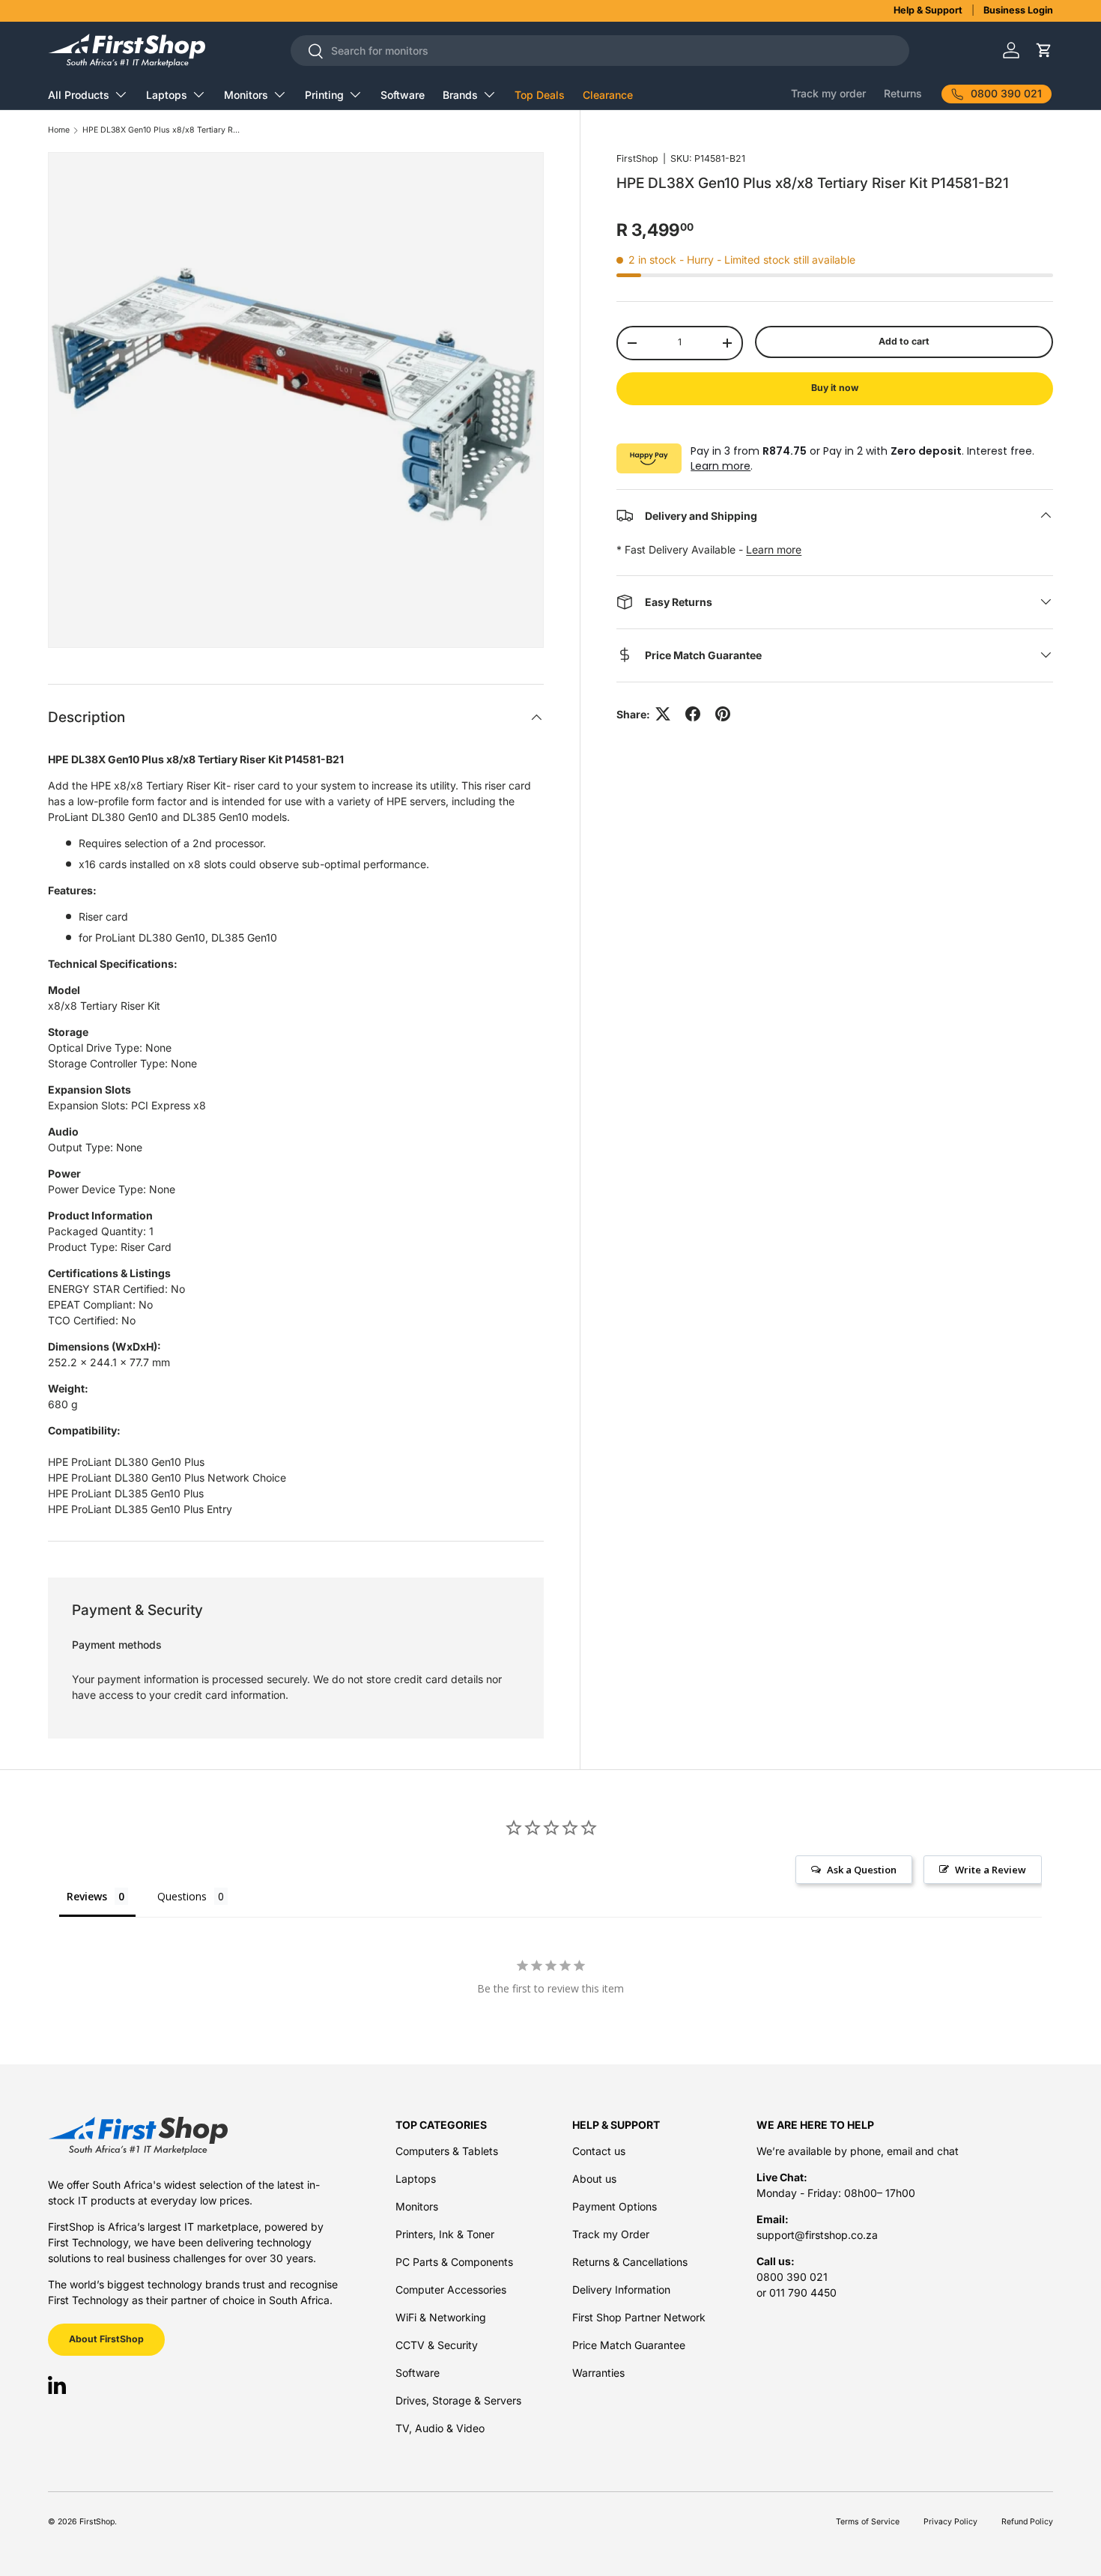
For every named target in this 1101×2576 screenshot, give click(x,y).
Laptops (167, 95)
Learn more (721, 466)
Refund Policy (1027, 2522)
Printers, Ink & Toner (445, 2234)
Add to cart (904, 341)
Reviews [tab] (87, 1896)
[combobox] (600, 51)
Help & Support (928, 10)
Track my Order (611, 2234)
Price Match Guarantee (629, 2345)
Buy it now (835, 388)
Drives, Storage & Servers (458, 2400)
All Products (79, 95)
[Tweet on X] (663, 714)
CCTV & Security (437, 2345)
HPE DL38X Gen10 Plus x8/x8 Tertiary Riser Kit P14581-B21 (161, 131)
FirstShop (637, 158)
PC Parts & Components (454, 2262)
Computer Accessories (451, 2289)
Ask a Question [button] (862, 1870)
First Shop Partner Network (639, 2317)
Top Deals (540, 95)
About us (594, 2179)
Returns (903, 93)
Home (59, 131)
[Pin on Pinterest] (723, 714)
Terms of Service (868, 2522)
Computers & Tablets (447, 2151)
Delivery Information (621, 2289)
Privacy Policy (950, 2522)
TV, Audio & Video (440, 2428)
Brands (460, 95)
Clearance (608, 95)
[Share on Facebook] (693, 714)
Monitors (246, 95)
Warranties (598, 2373)
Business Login (1018, 10)
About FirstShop (106, 2339)
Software (403, 95)
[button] (1044, 51)
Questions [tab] (182, 1896)
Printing (324, 95)
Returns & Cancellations (630, 2262)
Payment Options (615, 2206)
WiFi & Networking (441, 2317)
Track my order (828, 93)
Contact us (599, 2151)
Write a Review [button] (991, 1870)
